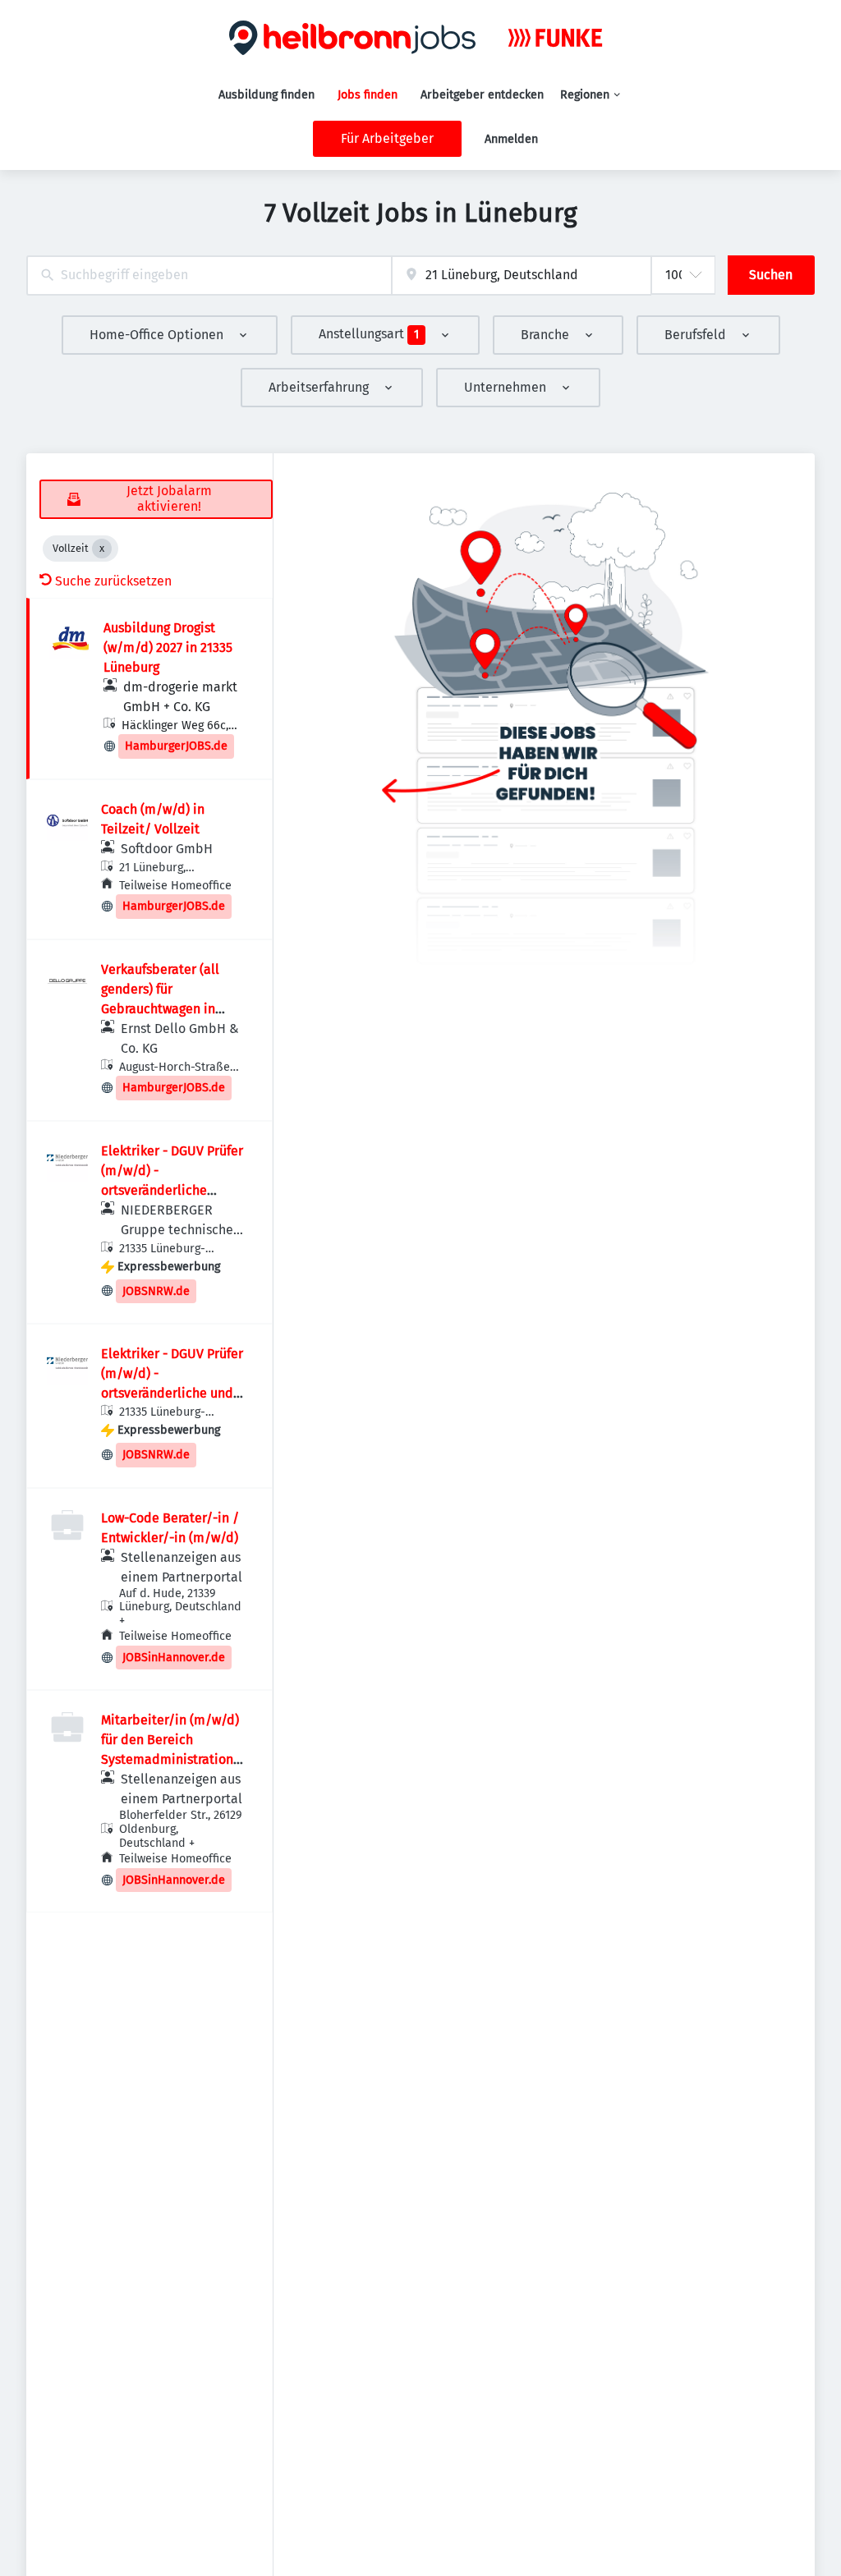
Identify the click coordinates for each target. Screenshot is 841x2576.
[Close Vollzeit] (102, 549)
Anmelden (511, 139)
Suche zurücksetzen (113, 581)
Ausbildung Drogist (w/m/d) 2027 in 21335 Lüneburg (168, 647)
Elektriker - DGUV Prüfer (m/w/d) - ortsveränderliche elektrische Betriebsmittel (172, 1190)
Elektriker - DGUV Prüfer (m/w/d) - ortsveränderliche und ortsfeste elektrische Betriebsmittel (172, 1393)
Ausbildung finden (267, 95)
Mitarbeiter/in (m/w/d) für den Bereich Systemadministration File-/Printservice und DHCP (170, 1759)
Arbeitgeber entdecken (482, 95)
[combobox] (209, 276)
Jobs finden (368, 95)
